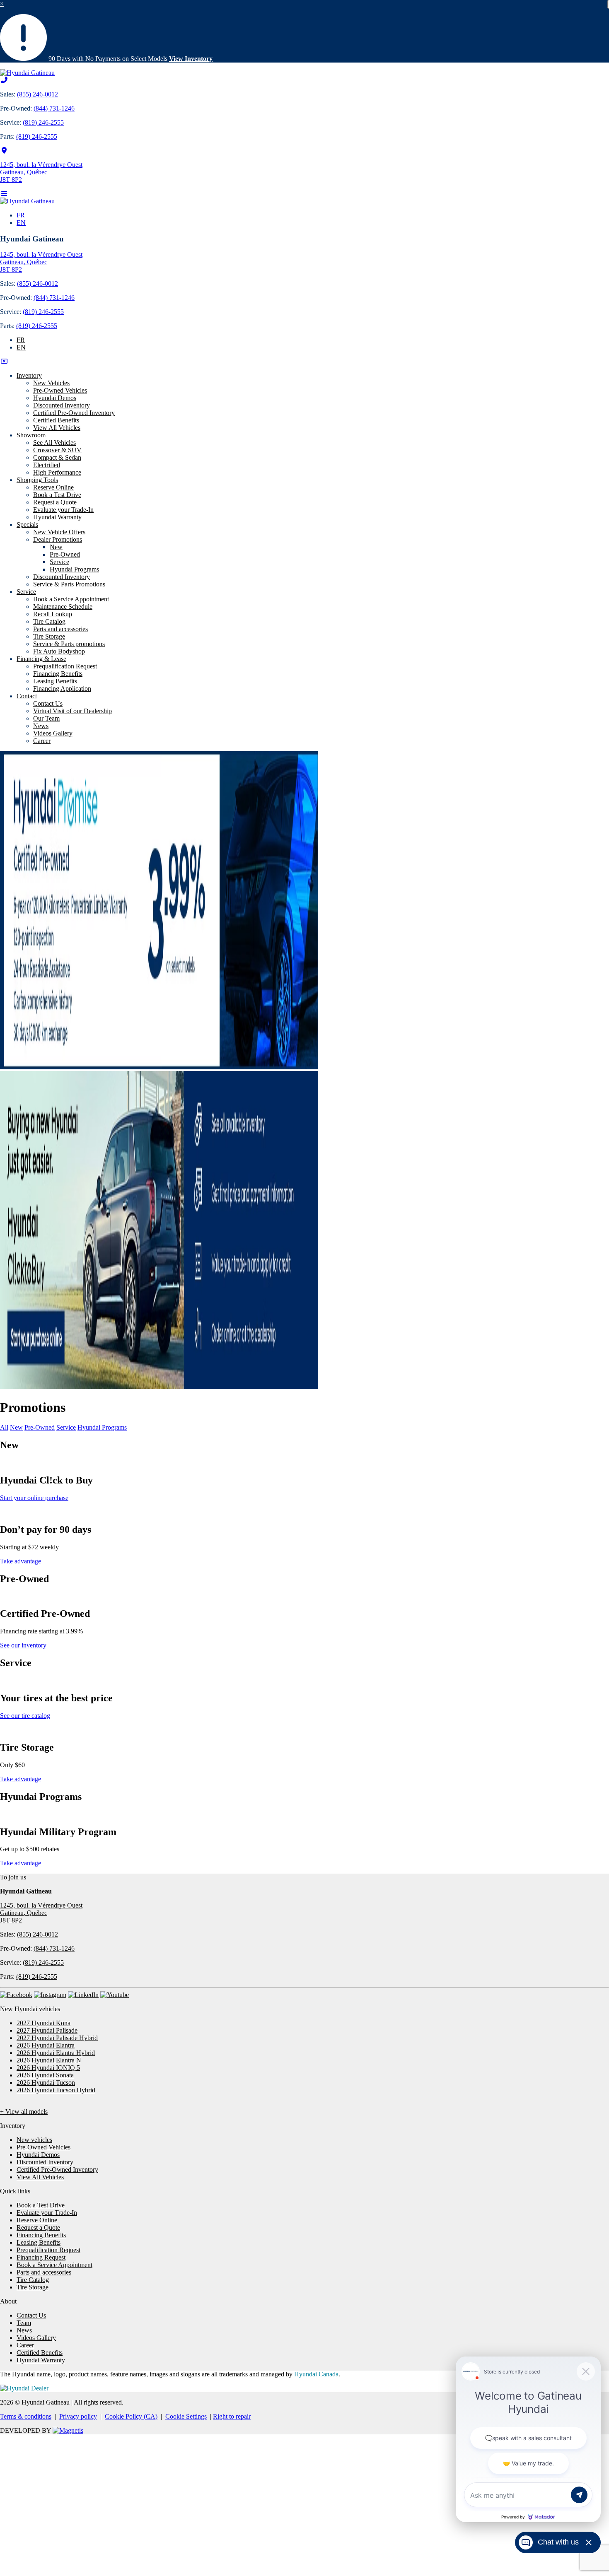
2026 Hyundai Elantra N (49, 2060)
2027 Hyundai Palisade (47, 2030)
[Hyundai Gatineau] (27, 73)
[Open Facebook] (16, 1995)
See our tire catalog (25, 1716)
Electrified (47, 465)
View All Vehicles (57, 428)
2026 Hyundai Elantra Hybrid (56, 2053)
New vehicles (34, 2140)
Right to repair (232, 2416)
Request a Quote (55, 502)
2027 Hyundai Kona (43, 2023)
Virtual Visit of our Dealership (72, 711)
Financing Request (41, 2257)
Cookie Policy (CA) (131, 2416)
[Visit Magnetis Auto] (68, 2430)
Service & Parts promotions (69, 644)
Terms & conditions (26, 2416)
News (41, 726)
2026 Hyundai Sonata (45, 2075)
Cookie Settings (186, 2416)
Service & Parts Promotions (69, 584)
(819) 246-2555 (43, 122)
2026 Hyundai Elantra (46, 2045)
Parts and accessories (60, 629)
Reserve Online (53, 487)
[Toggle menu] (4, 194)
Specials (27, 525)
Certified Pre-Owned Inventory (74, 413)
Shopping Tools (37, 480)
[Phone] (4, 80)
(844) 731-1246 (54, 108)
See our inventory (23, 1645)
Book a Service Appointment (71, 599)
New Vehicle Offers (59, 532)
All (4, 1427)
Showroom (31, 435)
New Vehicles (51, 383)
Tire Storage (49, 636)
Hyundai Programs (74, 569)
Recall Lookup (53, 614)
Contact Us (48, 703)
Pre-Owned (65, 554)
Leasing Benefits (55, 681)
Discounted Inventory (62, 405)
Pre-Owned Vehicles (60, 390)
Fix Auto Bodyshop (59, 651)
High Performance (57, 472)
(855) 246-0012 (37, 94)
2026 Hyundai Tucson (46, 2083)
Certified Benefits (56, 420)
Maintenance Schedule (63, 607)
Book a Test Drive (57, 495)
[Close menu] (4, 361)
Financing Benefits (58, 674)
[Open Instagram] (50, 1995)
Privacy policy (78, 2416)
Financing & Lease (41, 659)
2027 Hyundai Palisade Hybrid (57, 2038)
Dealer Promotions (58, 539)
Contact (27, 696)
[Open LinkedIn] (83, 1995)
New (56, 547)
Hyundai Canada (316, 2374)
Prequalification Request (65, 666)
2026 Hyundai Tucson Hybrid (56, 2090)
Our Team (46, 718)
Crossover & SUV (57, 450)
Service (59, 562)
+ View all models (24, 2112)
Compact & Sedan (57, 457)
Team (24, 2323)
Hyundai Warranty (57, 517)
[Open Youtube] (115, 1995)
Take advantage (21, 1561)
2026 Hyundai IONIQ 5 (48, 2068)
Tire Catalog (49, 621)
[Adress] (4, 151)
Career (42, 741)
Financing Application (62, 689)
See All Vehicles (54, 443)
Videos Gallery (53, 733)
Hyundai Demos (55, 398)
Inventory (29, 375)
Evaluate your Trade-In (63, 510)
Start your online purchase (34, 1498)
